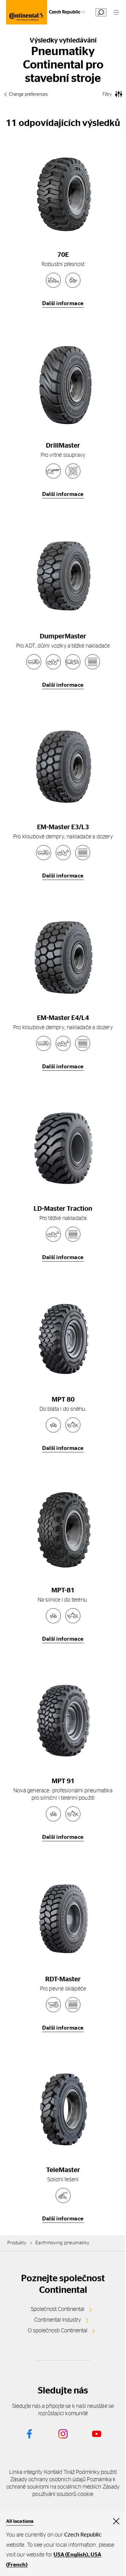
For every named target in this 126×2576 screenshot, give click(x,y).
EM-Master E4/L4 (63, 1018)
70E (63, 255)
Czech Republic (65, 12)
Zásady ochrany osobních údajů (48, 2480)
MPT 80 (63, 1399)
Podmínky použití (96, 2472)
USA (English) (71, 2555)
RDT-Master (63, 1979)
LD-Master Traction (63, 1209)
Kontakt (53, 2472)
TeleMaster (63, 2170)
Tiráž (69, 2472)
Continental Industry (58, 2320)
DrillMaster (63, 445)
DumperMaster (63, 636)
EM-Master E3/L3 (63, 827)
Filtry (107, 94)
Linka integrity (26, 2472)
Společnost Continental (58, 2309)
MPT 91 (63, 1781)
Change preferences (28, 94)
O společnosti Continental (58, 2331)
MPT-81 (63, 1590)
